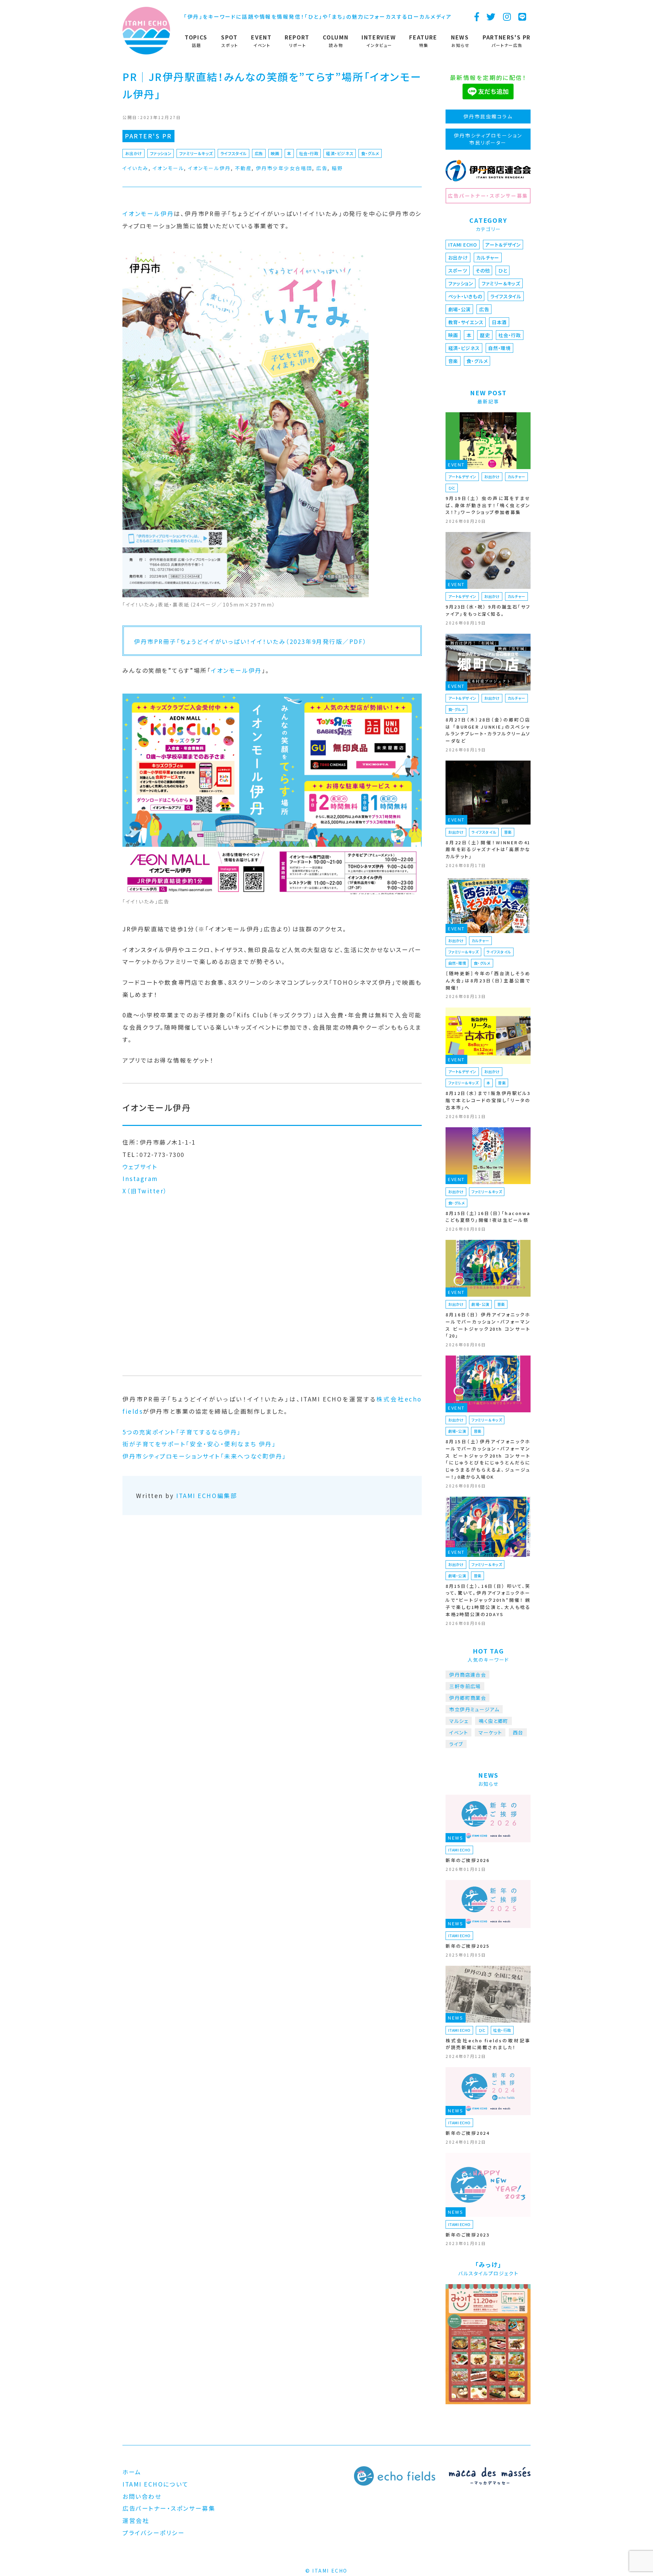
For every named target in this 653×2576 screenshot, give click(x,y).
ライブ (456, 1744)
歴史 (485, 335)
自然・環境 (499, 348)
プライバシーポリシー (154, 2533)
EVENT (456, 464)
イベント (459, 1732)
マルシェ (459, 1721)
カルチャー (488, 257)
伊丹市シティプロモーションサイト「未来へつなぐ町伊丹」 (204, 1456)
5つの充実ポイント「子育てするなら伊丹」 (182, 1432)
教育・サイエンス (466, 322)
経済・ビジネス (340, 153)
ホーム (132, 2472)
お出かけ (134, 153)
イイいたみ (136, 168)
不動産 (244, 168)
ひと (503, 270)
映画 (275, 153)
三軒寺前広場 (465, 1686)
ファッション (161, 153)
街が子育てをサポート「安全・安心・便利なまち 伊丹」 (199, 1444)
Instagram (140, 1178)
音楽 (453, 361)
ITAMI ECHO (463, 245)
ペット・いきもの (465, 296)
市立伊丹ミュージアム (474, 1709)
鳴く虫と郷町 (493, 1721)
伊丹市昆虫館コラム (488, 116)
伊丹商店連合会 (468, 1675)
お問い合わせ (142, 2496)
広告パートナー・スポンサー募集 (488, 196)
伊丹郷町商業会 (468, 1698)
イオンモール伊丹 (209, 168)
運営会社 (136, 2520)
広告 (259, 153)
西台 (518, 1732)
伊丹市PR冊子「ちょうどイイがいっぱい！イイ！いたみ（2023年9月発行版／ (242, 641)
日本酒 (499, 322)
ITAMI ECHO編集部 (207, 1495)
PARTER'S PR (148, 136)
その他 (483, 270)
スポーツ (458, 270)
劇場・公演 (460, 309)
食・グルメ (370, 153)
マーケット (490, 1732)
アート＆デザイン (503, 245)
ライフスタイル (234, 153)
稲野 (337, 168)
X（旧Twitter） (145, 1191)
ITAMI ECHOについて (156, 2484)
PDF (356, 641)
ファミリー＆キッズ (196, 153)
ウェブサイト (140, 1167)
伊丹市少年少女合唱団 (284, 168)
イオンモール (168, 168)
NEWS (456, 1838)
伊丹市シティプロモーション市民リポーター (488, 139)
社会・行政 (309, 153)
